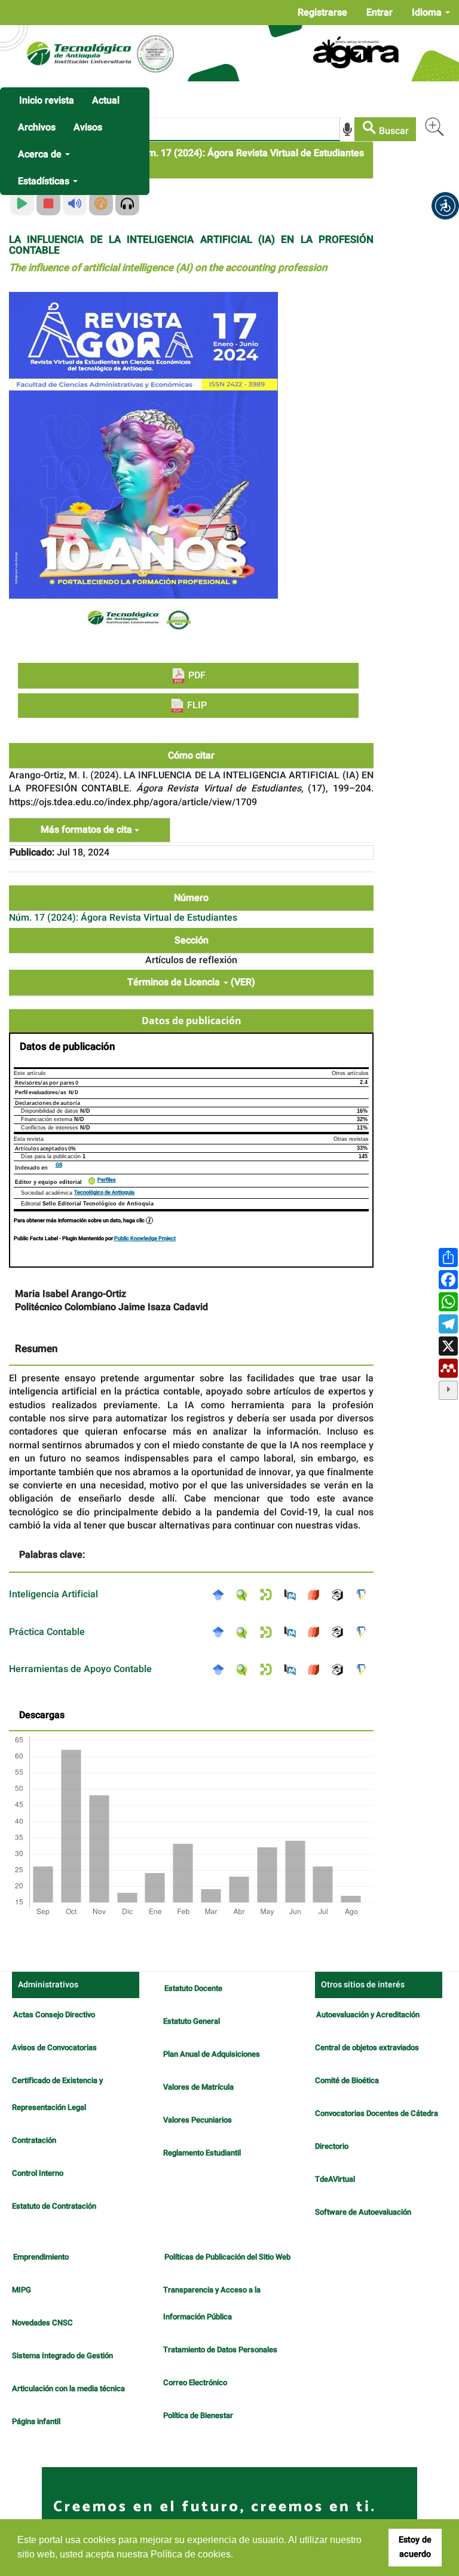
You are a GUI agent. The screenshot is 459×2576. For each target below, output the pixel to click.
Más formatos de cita (88, 830)
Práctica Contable (47, 1632)
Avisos (88, 127)
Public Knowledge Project (145, 1239)
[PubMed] (293, 1594)
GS (59, 1165)
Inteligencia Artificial (53, 1594)
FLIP (196, 705)
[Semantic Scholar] (365, 1594)
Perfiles (107, 1180)
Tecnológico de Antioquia (104, 1193)
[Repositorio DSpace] (269, 1594)
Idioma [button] (428, 13)
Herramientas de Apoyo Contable (80, 1669)
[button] (445, 206)
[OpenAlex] (341, 1594)
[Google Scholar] (221, 1594)
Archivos (37, 127)
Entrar (380, 13)
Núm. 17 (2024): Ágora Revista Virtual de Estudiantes (250, 153)
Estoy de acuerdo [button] (415, 2547)
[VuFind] (245, 1594)
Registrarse (322, 13)
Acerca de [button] (41, 154)
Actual (106, 101)
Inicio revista (47, 101)
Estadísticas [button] (45, 181)
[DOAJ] (317, 1594)
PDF (196, 675)
